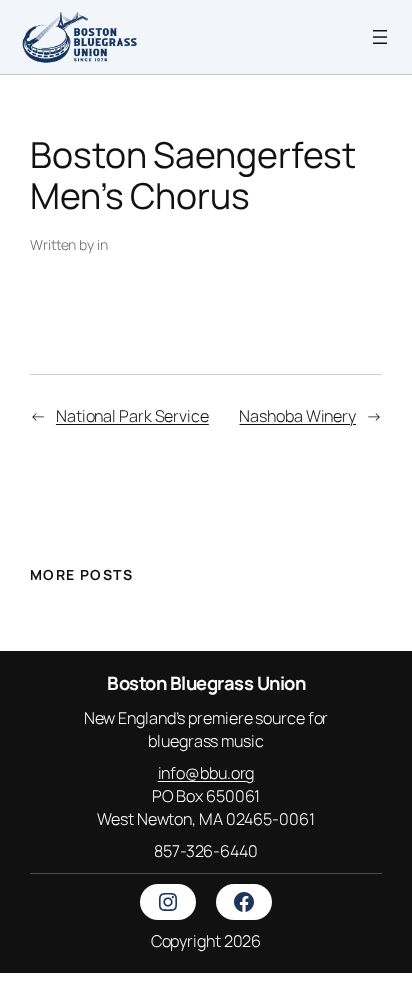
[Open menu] (380, 37)
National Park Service (132, 416)
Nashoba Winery (297, 416)
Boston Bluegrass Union (206, 683)
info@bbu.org (206, 773)
